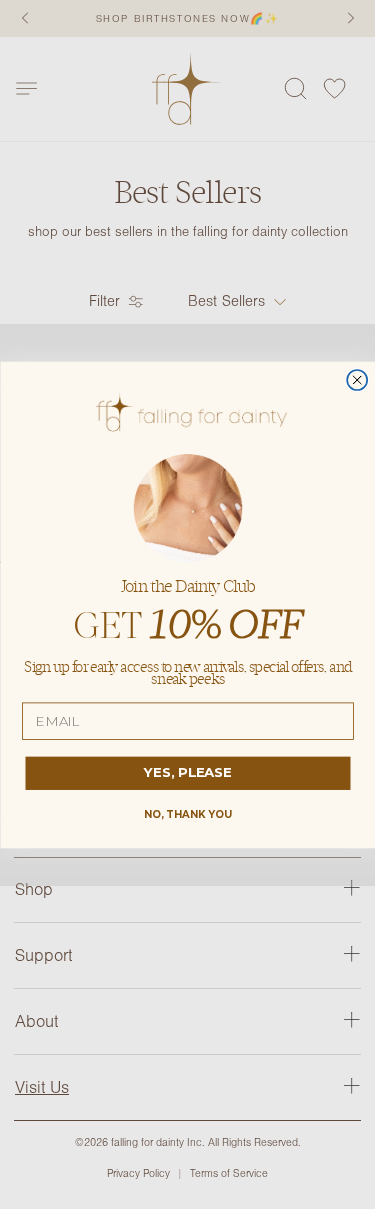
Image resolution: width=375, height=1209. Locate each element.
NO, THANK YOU (187, 814)
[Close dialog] (357, 380)
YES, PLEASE (188, 772)
